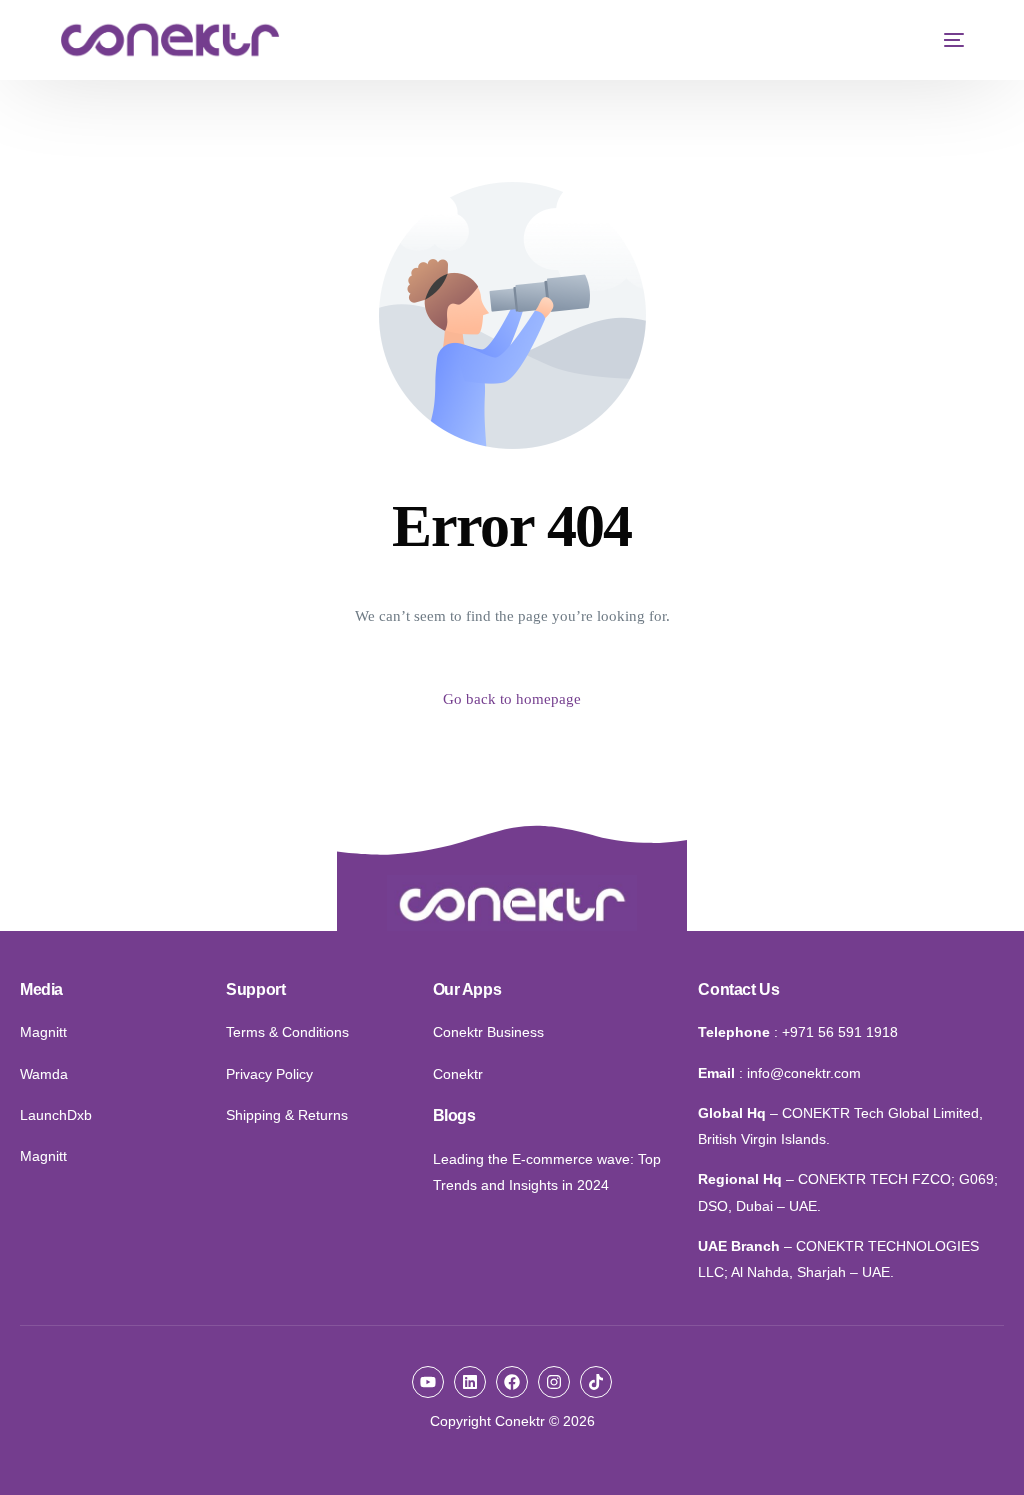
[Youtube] (428, 1382)
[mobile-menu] (944, 40)
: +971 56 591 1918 (836, 1032)
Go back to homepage (512, 699)
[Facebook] (512, 1382)
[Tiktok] (596, 1382)
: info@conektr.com (800, 1073)
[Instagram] (554, 1382)
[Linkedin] (470, 1382)
